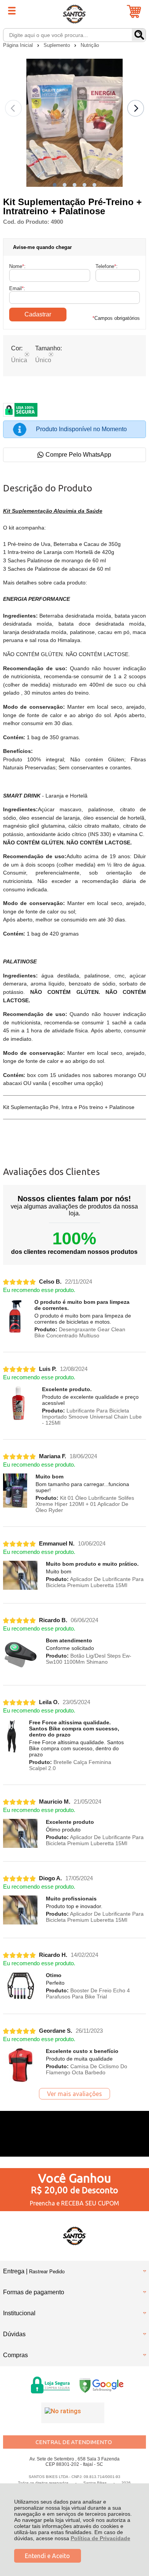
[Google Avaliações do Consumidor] (73, 2413)
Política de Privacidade (100, 2538)
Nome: (17, 266)
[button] (55, 185)
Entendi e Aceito (47, 2556)
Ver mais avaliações (74, 2094)
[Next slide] (136, 108)
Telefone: (107, 266)
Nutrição (90, 45)
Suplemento (57, 45)
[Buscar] (139, 35)
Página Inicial (19, 45)
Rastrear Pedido (47, 2272)
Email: (17, 288)
